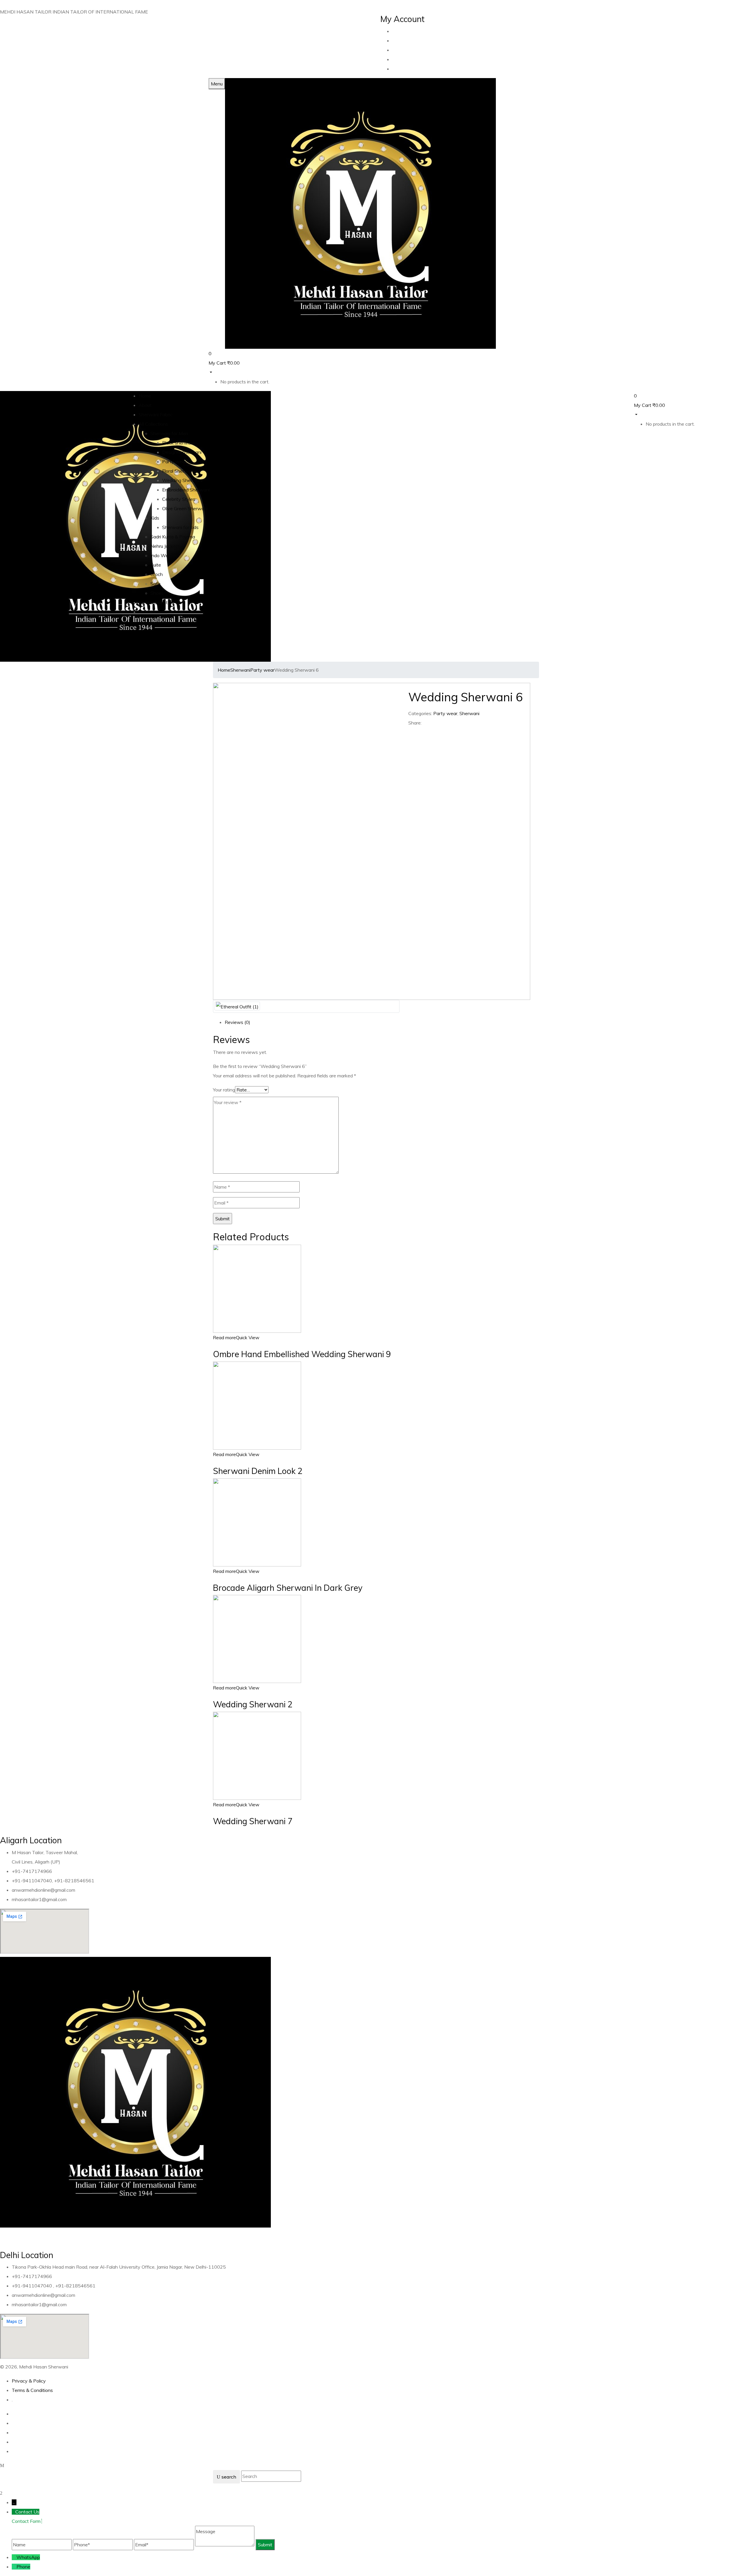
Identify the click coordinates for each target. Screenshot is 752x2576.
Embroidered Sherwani (186, 490)
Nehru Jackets (165, 546)
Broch (157, 574)
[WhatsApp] (14, 2557)
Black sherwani (178, 443)
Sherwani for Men (169, 433)
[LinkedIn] (417, 732)
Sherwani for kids (180, 527)
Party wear (174, 461)
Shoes (157, 593)
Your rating (224, 1090)
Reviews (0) (237, 1022)
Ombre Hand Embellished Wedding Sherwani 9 (302, 1354)
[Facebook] (410, 732)
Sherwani (240, 670)
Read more (224, 1337)
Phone (23, 2567)
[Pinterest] (421, 732)
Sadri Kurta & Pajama (173, 537)
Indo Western (165, 555)
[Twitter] (414, 732)
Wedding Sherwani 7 (253, 1821)
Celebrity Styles (179, 499)
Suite (156, 565)
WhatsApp (28, 2557)
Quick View (248, 1337)
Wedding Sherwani (182, 480)
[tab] (382, 1022)
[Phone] (14, 2567)
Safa (155, 584)
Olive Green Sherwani (185, 508)
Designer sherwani (182, 452)
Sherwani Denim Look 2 (258, 1471)
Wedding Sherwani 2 (253, 1704)
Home (224, 670)
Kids (155, 518)
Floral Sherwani (178, 471)
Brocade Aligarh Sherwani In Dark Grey (288, 1588)
